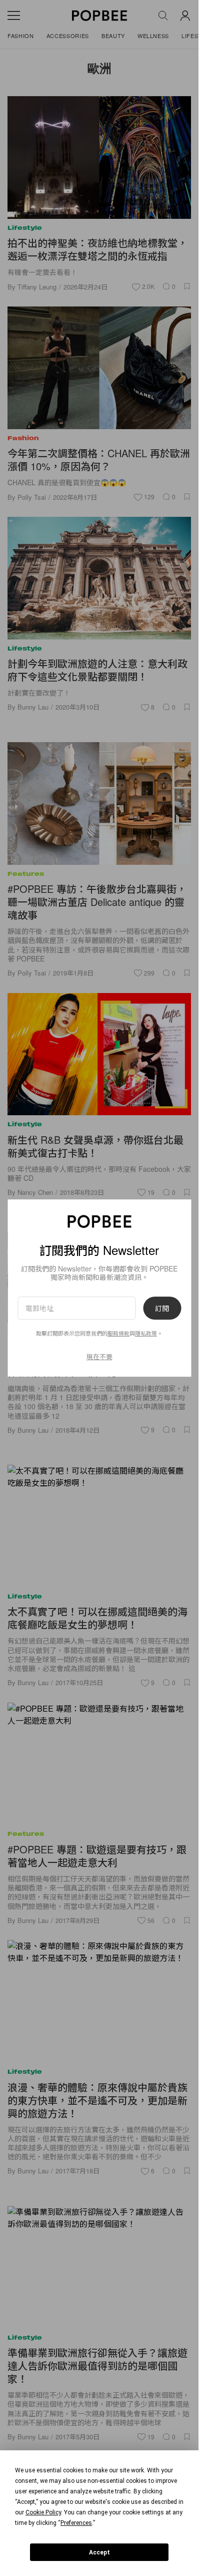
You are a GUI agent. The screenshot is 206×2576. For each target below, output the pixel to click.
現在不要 (99, 1356)
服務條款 (118, 1333)
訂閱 (162, 1308)
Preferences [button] (76, 2523)
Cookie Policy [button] (43, 2512)
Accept (99, 2552)
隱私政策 (146, 1333)
